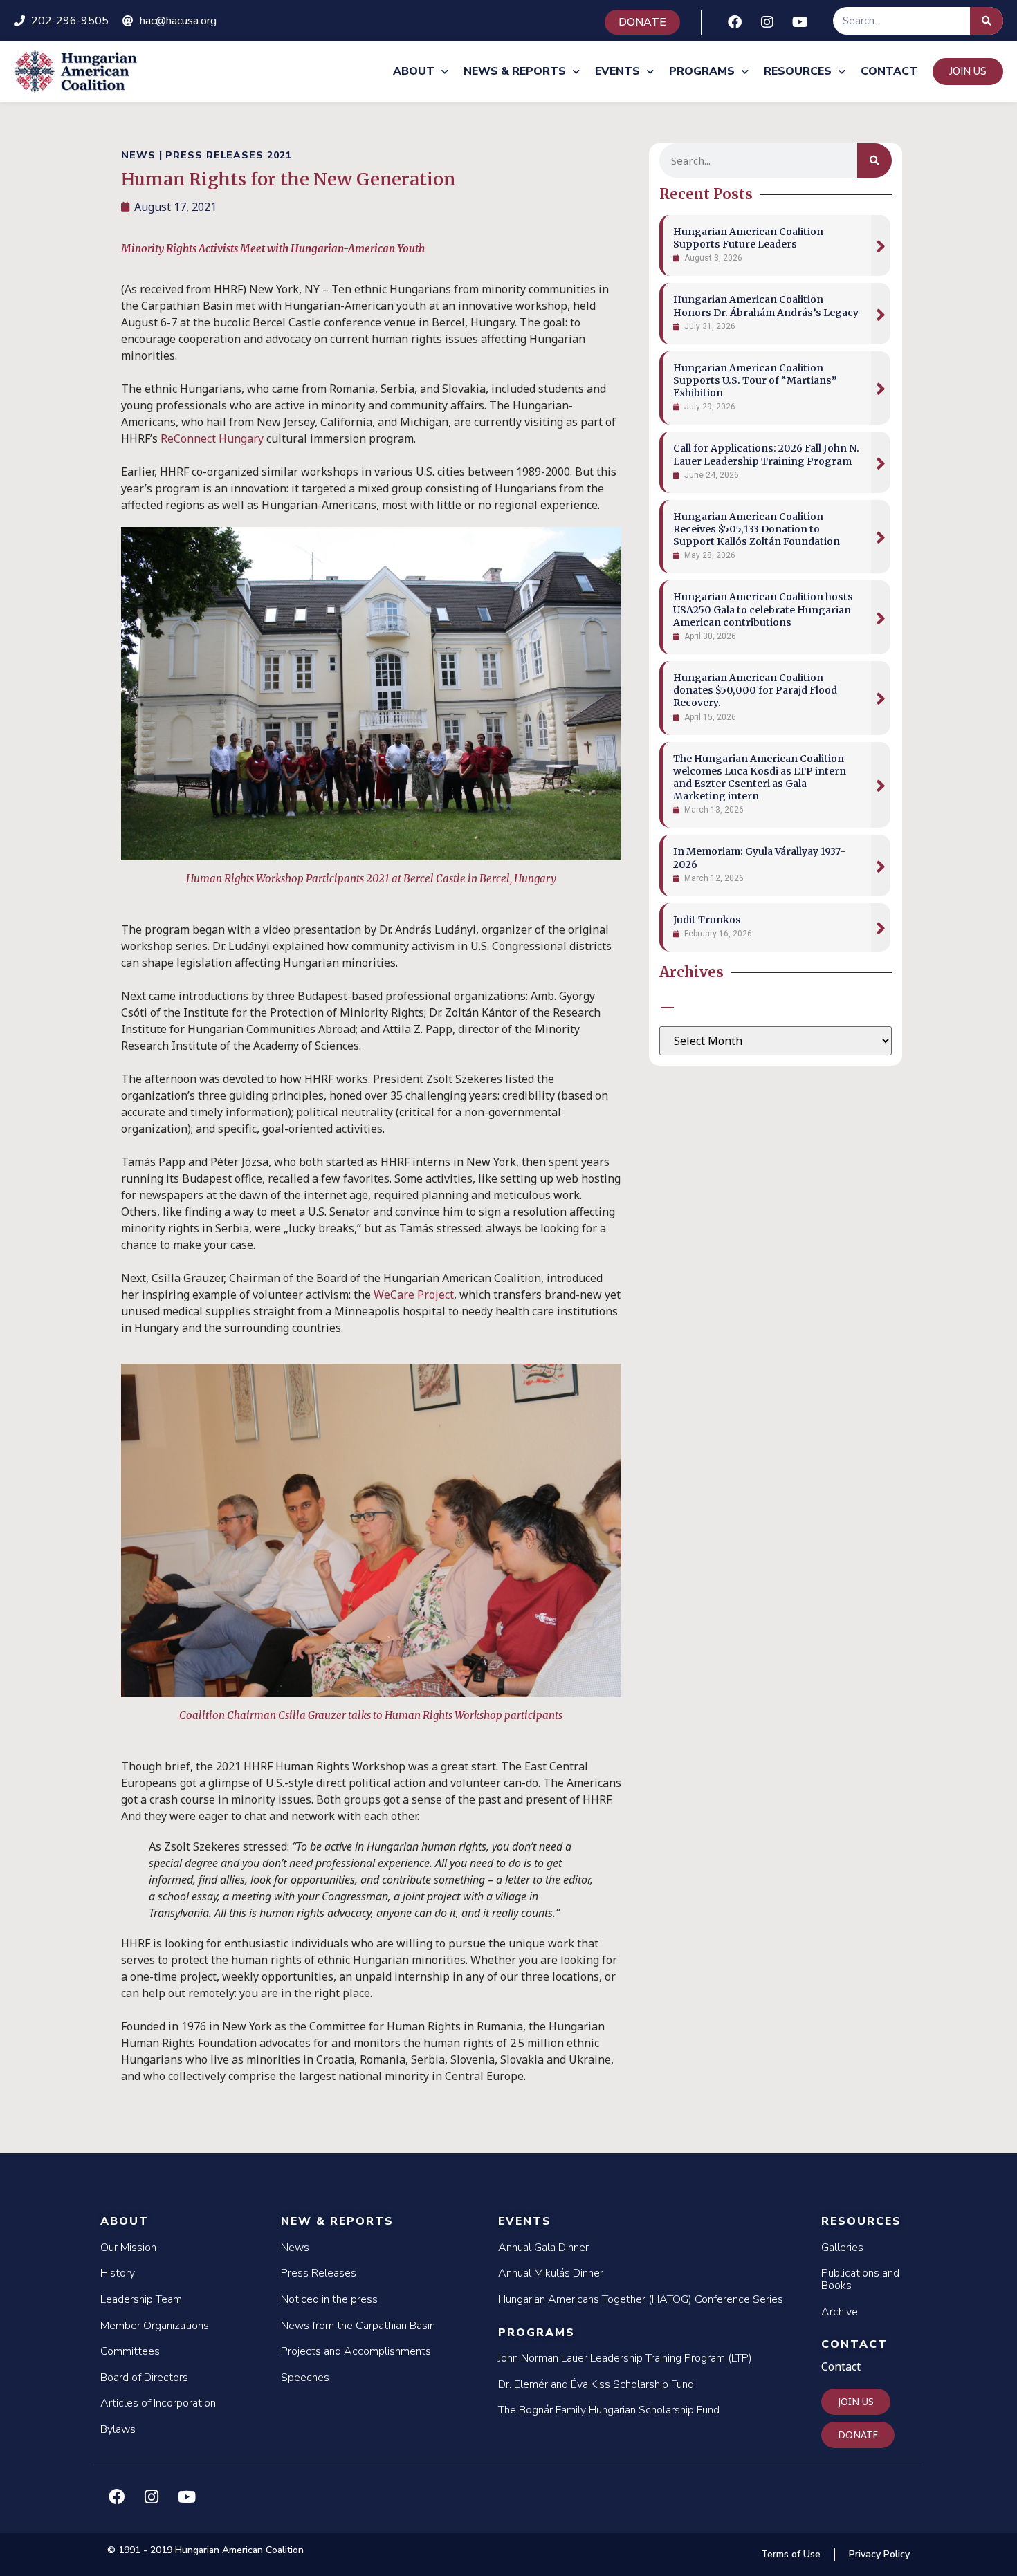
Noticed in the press (329, 2299)
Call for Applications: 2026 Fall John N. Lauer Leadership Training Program (766, 454)
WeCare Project (414, 1295)
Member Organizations (155, 2326)
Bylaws (118, 2429)
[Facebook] (735, 22)
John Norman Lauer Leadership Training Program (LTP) (625, 2358)
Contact (889, 71)
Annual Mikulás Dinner (551, 2273)
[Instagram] (767, 22)
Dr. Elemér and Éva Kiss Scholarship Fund (596, 2384)
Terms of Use (791, 2554)
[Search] (987, 21)
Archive (840, 2312)
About (414, 71)
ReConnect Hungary (212, 438)
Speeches (305, 2378)
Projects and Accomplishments (356, 2351)
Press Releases (319, 2273)
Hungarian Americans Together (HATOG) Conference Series (641, 2299)
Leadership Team (141, 2299)
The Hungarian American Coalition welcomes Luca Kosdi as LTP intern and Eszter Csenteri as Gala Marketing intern (760, 778)
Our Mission (128, 2248)
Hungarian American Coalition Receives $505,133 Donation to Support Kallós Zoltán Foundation (757, 529)
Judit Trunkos (707, 920)
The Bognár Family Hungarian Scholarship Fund (609, 2410)
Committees (130, 2351)
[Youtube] (800, 22)
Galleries (842, 2248)
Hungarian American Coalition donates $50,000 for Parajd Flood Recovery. (755, 690)
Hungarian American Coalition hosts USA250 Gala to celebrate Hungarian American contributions (763, 609)
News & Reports (515, 71)
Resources (798, 71)
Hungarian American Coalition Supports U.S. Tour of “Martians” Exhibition (755, 380)
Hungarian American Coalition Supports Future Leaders (748, 238)
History (118, 2273)
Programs (702, 71)
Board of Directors (144, 2378)
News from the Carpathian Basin (358, 2326)
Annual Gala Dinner (543, 2248)
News (295, 2248)
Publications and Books (860, 2279)
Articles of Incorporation (158, 2403)
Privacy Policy (879, 2554)
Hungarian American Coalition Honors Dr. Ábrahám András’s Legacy (766, 306)
